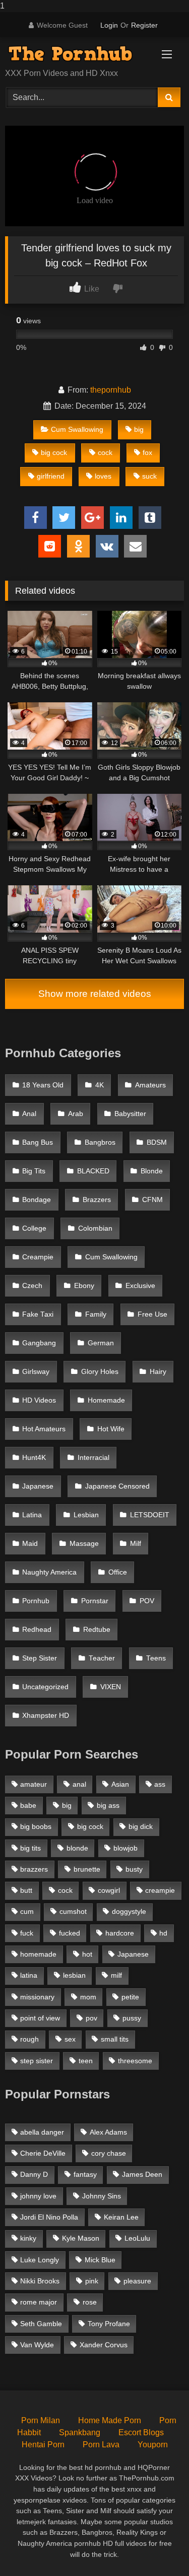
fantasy (85, 2174)
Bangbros (100, 1142)
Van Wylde (37, 2345)
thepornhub (111, 390)
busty (134, 1869)
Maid (30, 1544)
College (34, 1228)
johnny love (38, 2196)
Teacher (102, 1658)
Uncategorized (45, 1687)
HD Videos (39, 1400)
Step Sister (40, 1658)
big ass (108, 1805)
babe (28, 1805)
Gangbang (39, 1343)
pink (92, 2281)
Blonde (152, 1171)
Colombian (95, 1228)
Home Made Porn (110, 2420)
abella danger (42, 2132)
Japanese (38, 1486)
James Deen (142, 2174)
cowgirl (109, 1890)
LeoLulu (137, 2238)
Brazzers (97, 1200)
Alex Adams (108, 2132)
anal (79, 1784)
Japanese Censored (117, 1486)
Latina (32, 1515)
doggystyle (129, 1911)
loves (103, 476)
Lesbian (86, 1515)
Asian (120, 1784)
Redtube (97, 1630)
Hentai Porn (43, 2445)
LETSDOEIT (150, 1515)
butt (26, 1890)
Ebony (84, 1286)
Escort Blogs (141, 2432)
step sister (37, 2061)
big (139, 429)
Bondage (37, 1200)
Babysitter (130, 1114)
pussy (132, 2018)
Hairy (158, 1372)
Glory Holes (100, 1372)
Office (118, 1572)
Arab (76, 1114)
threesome (135, 2061)
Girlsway (36, 1372)
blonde (77, 1848)
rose (90, 2302)
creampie (160, 1890)
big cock (54, 452)
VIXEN (111, 1687)
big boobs (36, 1826)
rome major (39, 2302)
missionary (37, 1997)
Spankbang (80, 2432)
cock (105, 452)
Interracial (93, 1458)
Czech (32, 1286)
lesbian (74, 1975)
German (101, 1343)
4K (100, 1085)
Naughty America (49, 1572)
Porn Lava (101, 2445)
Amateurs (150, 1085)
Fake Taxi (38, 1314)
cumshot (73, 1911)
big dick (141, 1826)
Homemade (106, 1400)
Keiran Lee (121, 2217)
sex (70, 2039)
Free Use (152, 1314)
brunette (87, 1869)
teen (86, 2061)
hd (163, 1933)
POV (147, 1601)
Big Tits (34, 1171)
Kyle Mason (81, 2238)
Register (144, 25)
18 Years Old (43, 1085)
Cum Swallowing (77, 429)
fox (147, 452)
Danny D (34, 2174)
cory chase (109, 2153)
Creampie (38, 1257)
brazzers (34, 1869)
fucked (70, 1933)
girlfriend (51, 476)
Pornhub (36, 1601)
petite (130, 1997)
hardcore (120, 1933)
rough (29, 2039)
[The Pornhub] (78, 54)
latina (29, 1975)
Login (109, 25)
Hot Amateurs (44, 1429)
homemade (38, 1954)
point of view (40, 2018)
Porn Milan (41, 2420)
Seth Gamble (41, 2324)
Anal (29, 1114)
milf (116, 1975)
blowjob (125, 1848)
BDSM (157, 1142)
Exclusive (140, 1286)
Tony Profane (109, 2324)
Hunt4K (34, 1458)
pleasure (137, 2281)
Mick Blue (100, 2260)
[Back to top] (158, 2548)
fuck (27, 1933)
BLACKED (93, 1171)
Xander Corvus (104, 2345)
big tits (30, 1848)
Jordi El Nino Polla (49, 2217)
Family (96, 1314)
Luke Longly (40, 2260)
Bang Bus (38, 1142)
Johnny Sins (102, 2196)
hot (87, 1954)
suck (149, 476)
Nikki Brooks (40, 2281)
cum (27, 1911)
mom (88, 1997)
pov (91, 2018)
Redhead (37, 1630)
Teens (156, 1658)
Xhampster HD (46, 1716)
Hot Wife (111, 1429)
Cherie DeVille (43, 2153)
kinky (28, 2238)
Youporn (153, 2445)
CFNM (152, 1200)
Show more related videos (95, 994)
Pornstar (95, 1601)
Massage (84, 1544)
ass (160, 1784)
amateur (34, 1784)
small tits (115, 2039)
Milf (136, 1544)
